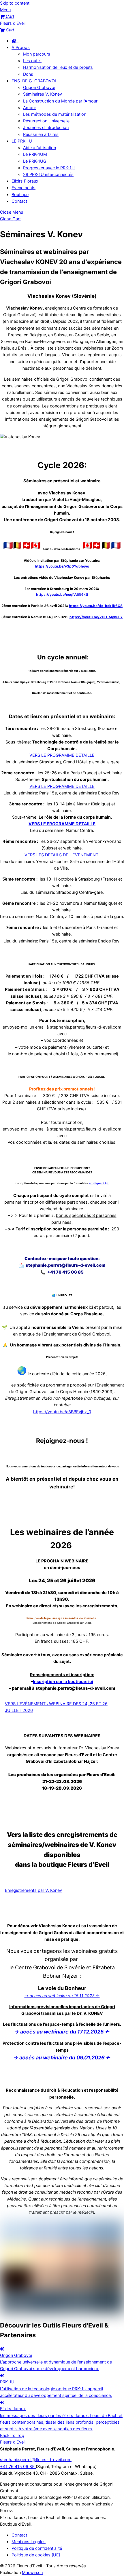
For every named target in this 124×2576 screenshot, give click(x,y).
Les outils (32, 61)
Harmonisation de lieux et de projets (58, 67)
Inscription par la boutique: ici (63, 1682)
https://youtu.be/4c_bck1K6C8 (96, 606)
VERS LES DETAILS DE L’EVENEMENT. (62, 855)
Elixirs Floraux (25, 181)
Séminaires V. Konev (43, 94)
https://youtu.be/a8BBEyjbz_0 (62, 1412)
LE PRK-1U (22, 141)
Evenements (24, 188)
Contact (19, 201)
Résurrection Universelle (46, 121)
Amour (30, 108)
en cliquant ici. (99, 1183)
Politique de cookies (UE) (36, 2555)
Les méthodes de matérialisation (55, 114)
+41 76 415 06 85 (18, 2467)
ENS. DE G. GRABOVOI (34, 81)
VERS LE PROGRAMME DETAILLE (62, 755)
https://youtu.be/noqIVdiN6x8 (62, 594)
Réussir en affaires (41, 134)
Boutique (20, 195)
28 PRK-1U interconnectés (48, 174)
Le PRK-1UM (35, 154)
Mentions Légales (29, 2542)
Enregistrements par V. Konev (33, 1890)
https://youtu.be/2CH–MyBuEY (96, 617)
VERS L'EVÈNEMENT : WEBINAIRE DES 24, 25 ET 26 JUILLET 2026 (56, 1707)
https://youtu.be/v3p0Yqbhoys (62, 566)
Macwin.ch (32, 2573)
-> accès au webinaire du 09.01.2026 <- (62, 2058)
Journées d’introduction (46, 128)
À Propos (21, 48)
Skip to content (15, 3)
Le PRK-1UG (35, 161)
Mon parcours (37, 54)
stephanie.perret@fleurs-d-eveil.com (36, 2460)
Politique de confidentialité (37, 2548)
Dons (28, 74)
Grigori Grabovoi (39, 88)
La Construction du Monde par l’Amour (60, 101)
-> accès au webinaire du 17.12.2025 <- (62, 2032)
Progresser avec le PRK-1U (49, 168)
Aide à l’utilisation (40, 148)
